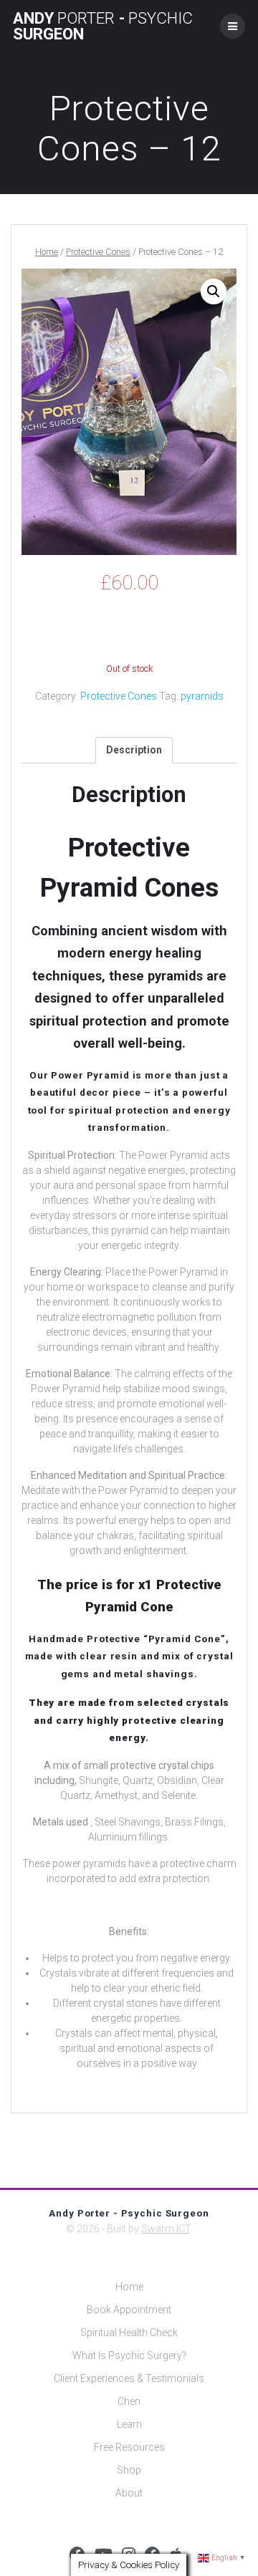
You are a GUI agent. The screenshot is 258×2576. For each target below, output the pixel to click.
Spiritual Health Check (129, 2333)
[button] (214, 291)
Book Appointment (129, 2310)
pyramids (202, 696)
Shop (129, 2470)
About (129, 2493)
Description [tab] (134, 750)
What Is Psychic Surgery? (129, 2355)
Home (47, 252)
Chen (129, 2401)
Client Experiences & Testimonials (129, 2378)
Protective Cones (98, 252)
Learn (129, 2424)
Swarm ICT (166, 2229)
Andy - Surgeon (103, 26)
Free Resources (129, 2447)
